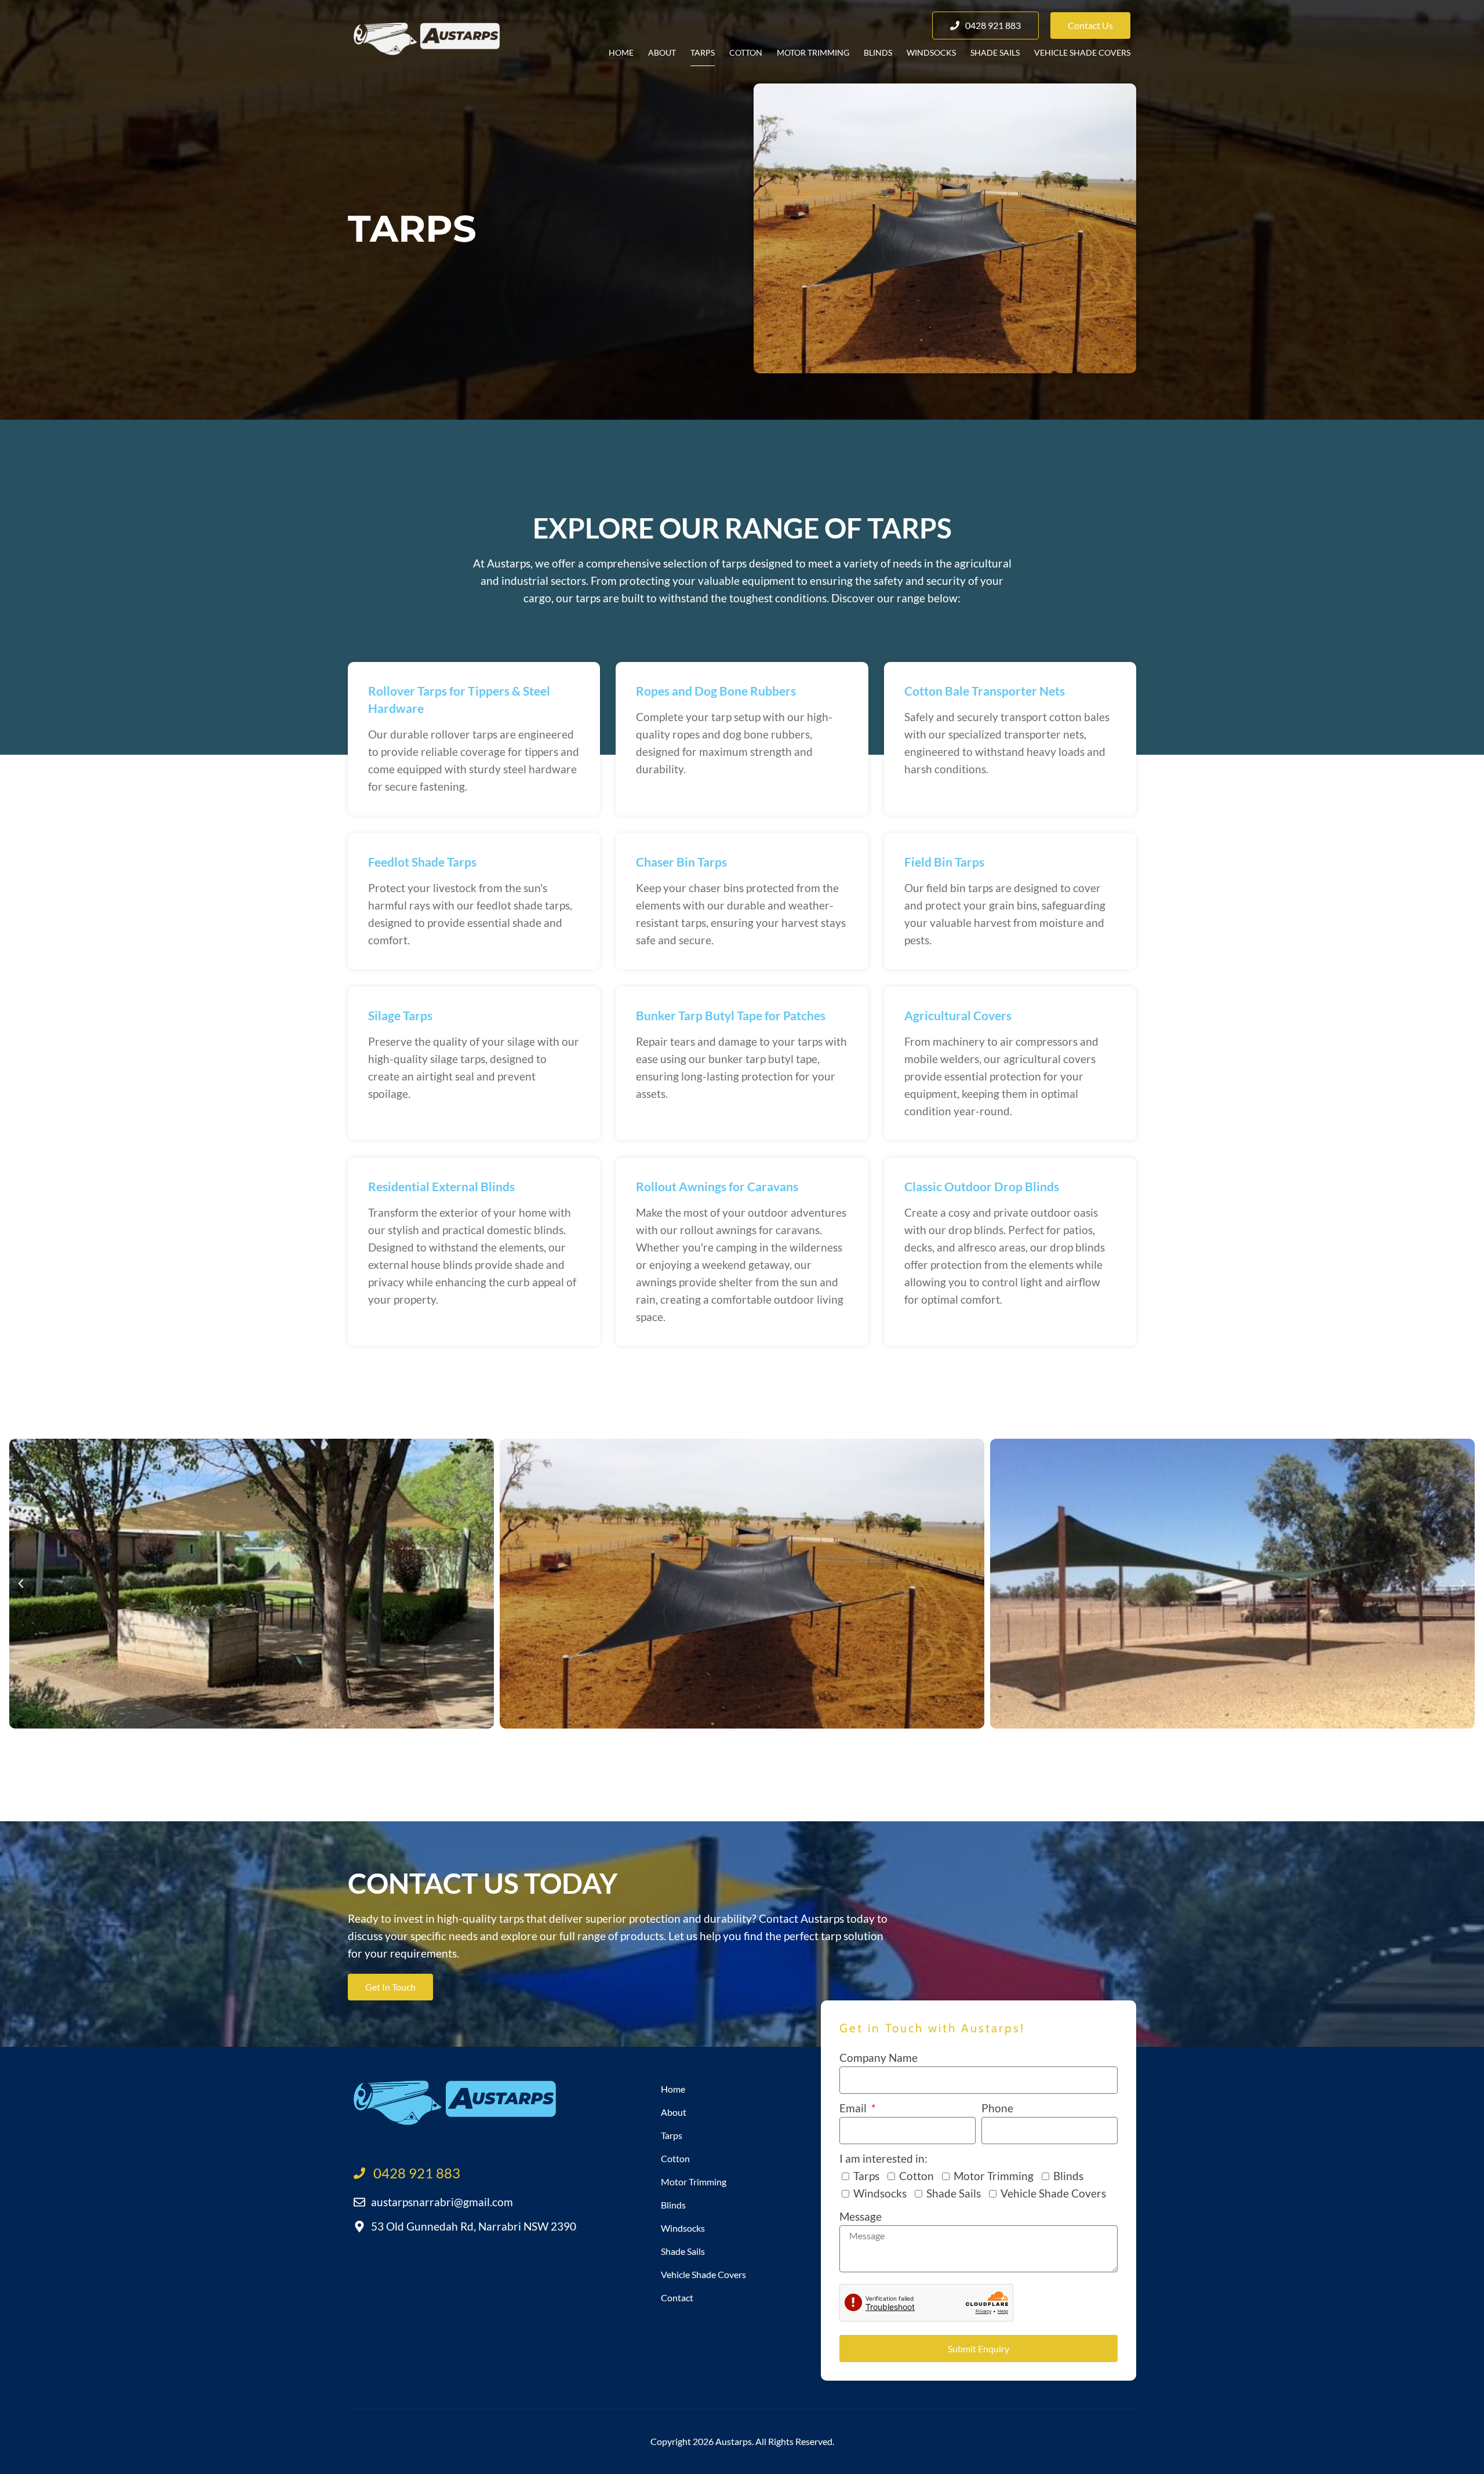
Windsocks (931, 52)
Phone (997, 2108)
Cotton (746, 52)
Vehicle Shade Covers (1082, 52)
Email (854, 2108)
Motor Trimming (813, 52)
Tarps (703, 52)
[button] (21, 1584)
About (662, 52)
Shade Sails (995, 52)
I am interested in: (883, 2158)
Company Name (879, 2058)
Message (861, 2216)
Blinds (878, 52)
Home (621, 52)
